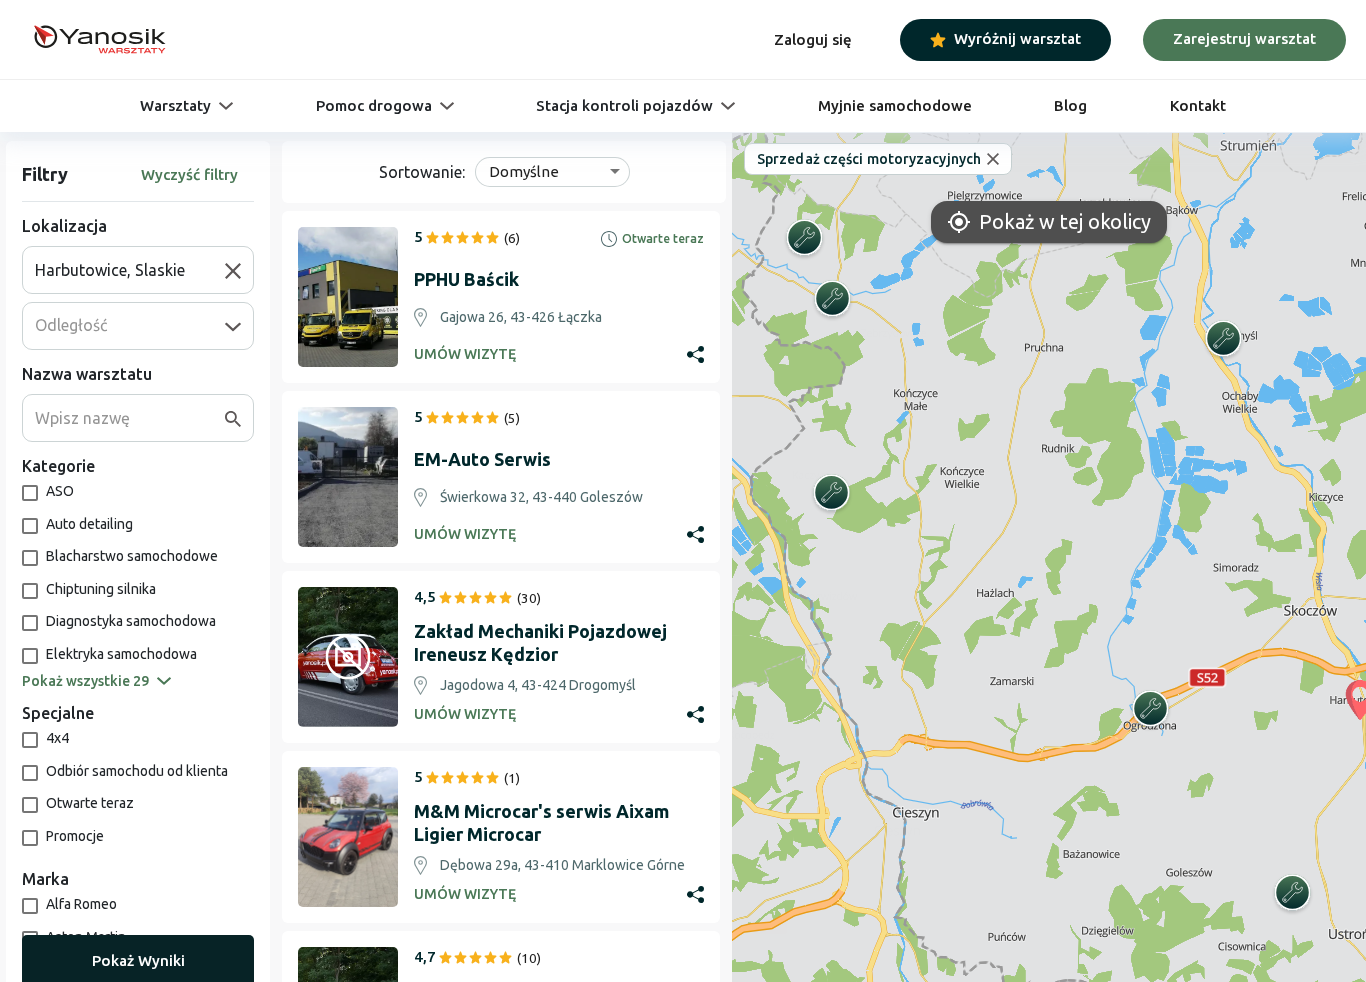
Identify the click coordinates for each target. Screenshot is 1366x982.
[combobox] (130, 270)
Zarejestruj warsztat (1244, 38)
